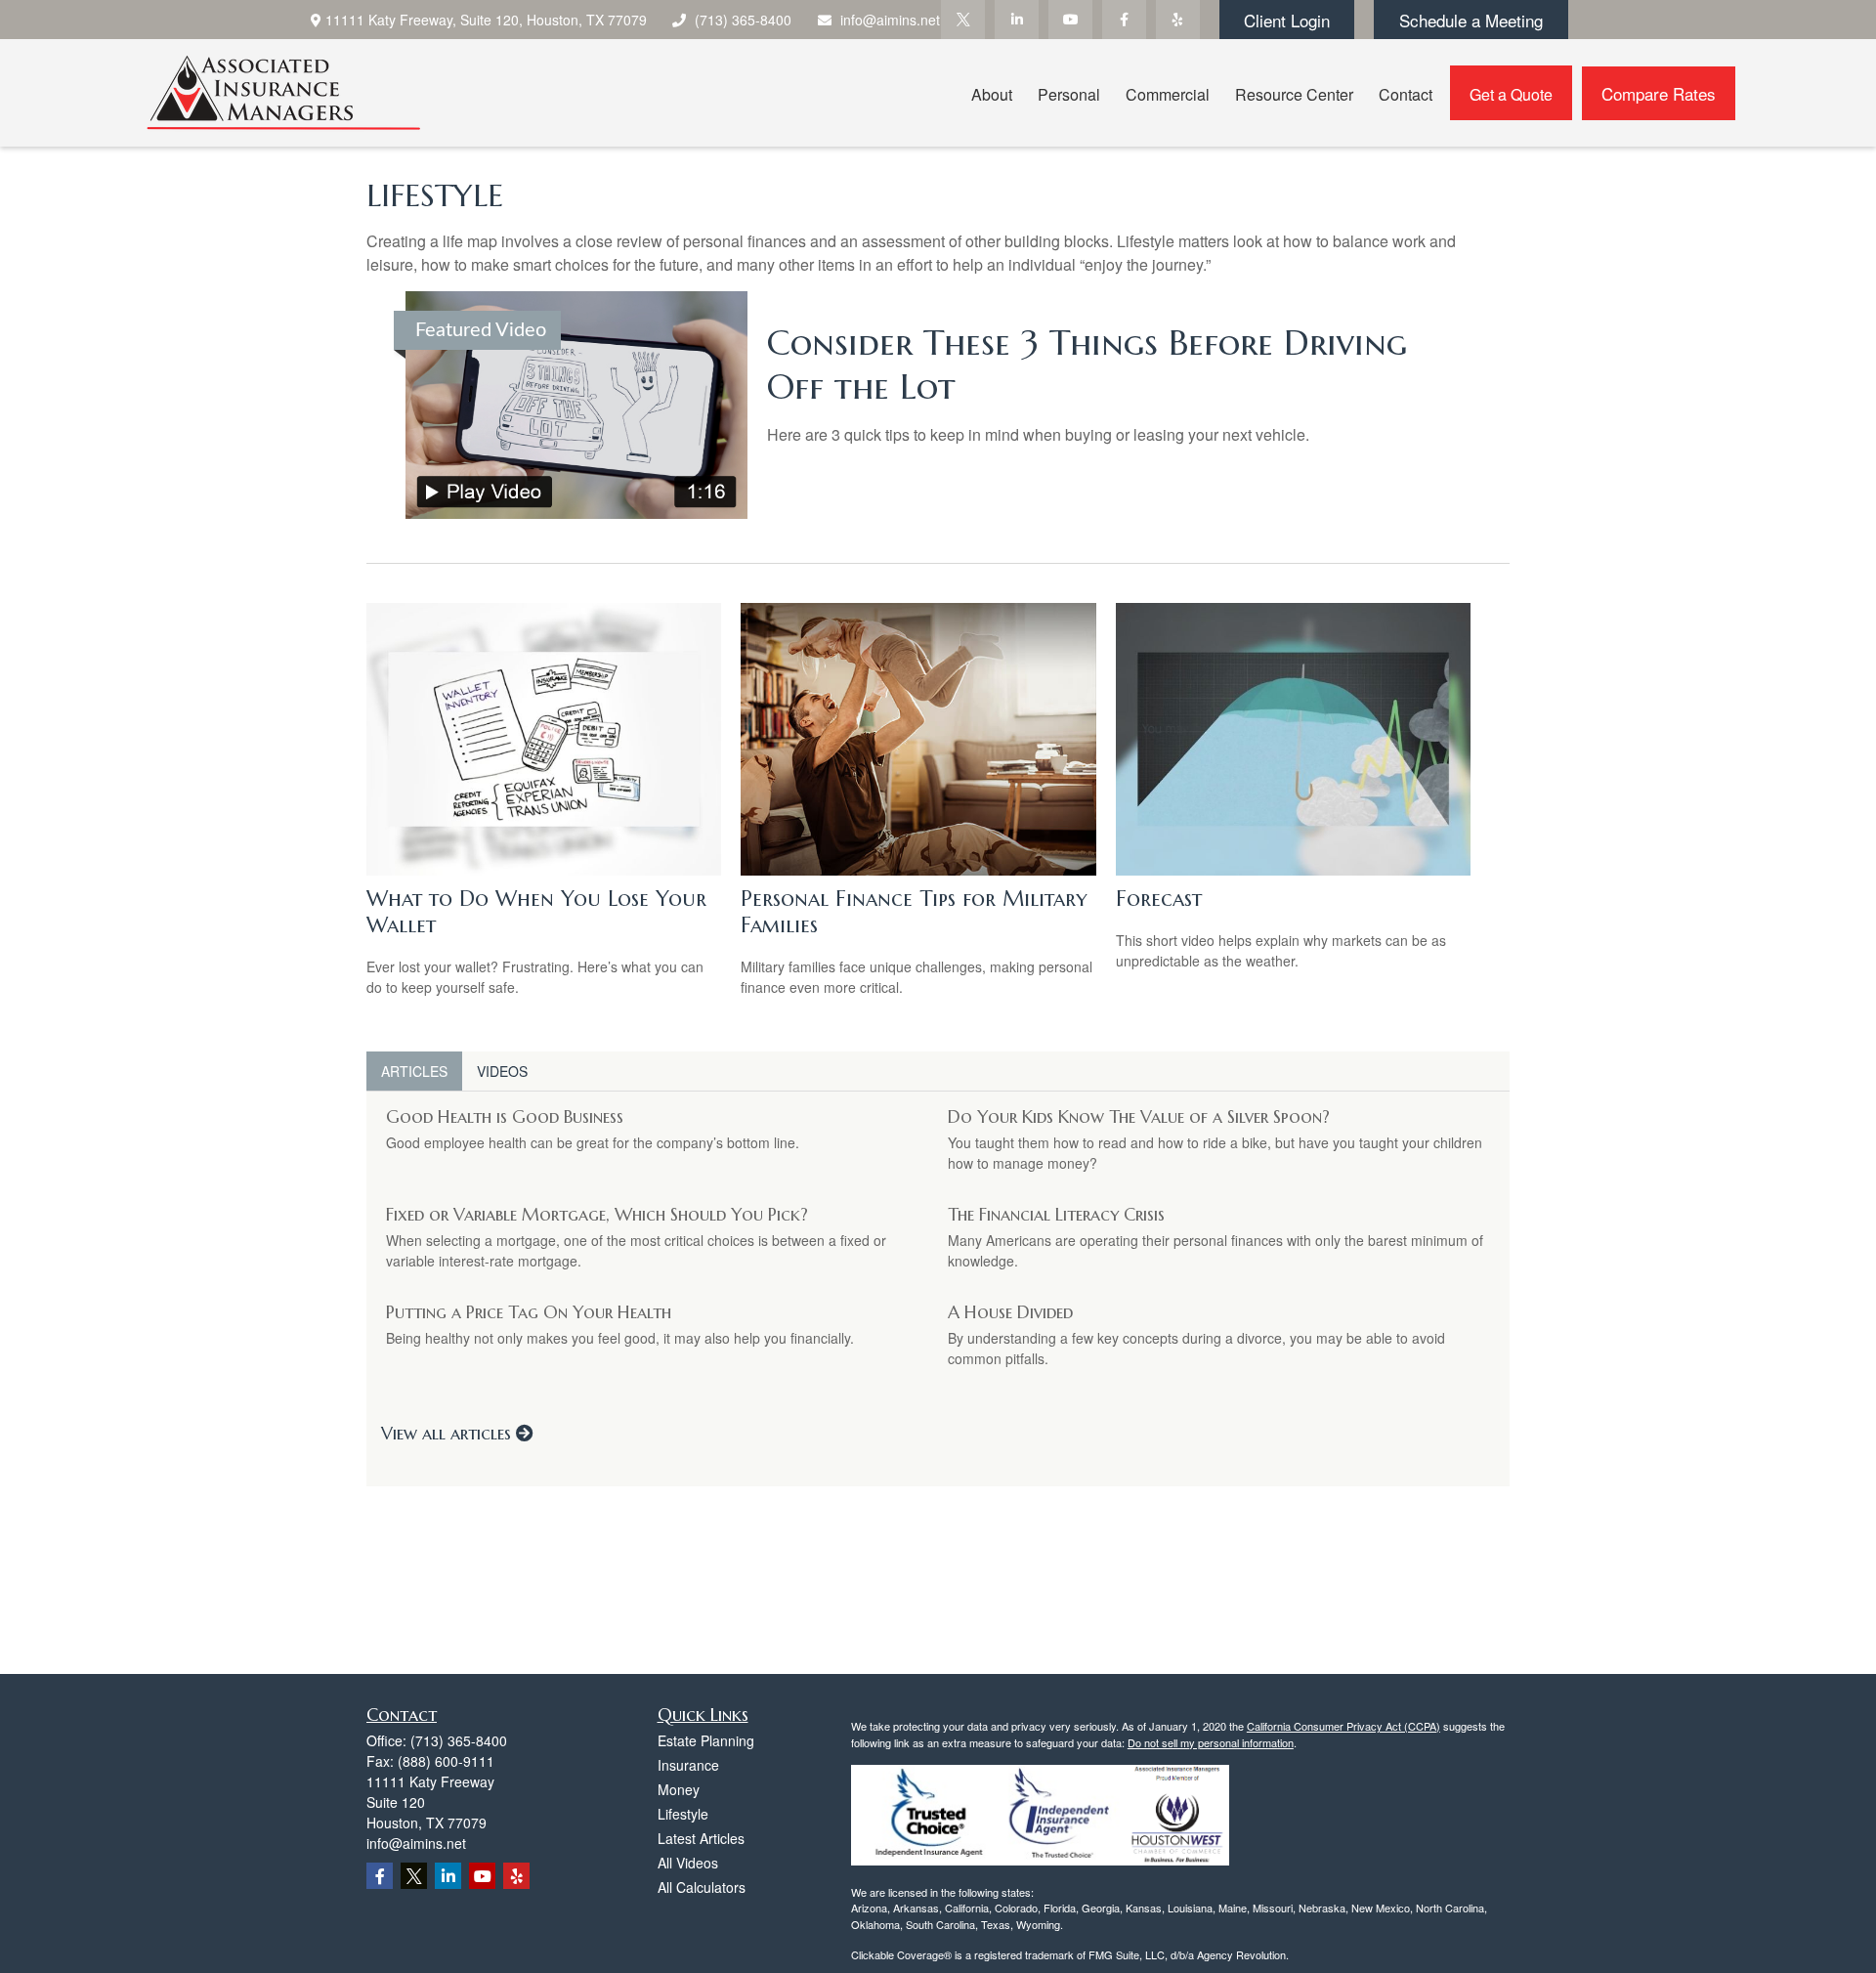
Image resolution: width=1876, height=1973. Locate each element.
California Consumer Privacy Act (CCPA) (1343, 1726)
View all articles (448, 1433)
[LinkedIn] (1017, 20)
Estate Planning (706, 1740)
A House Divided (1010, 1312)
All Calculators (702, 1887)
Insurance (688, 1765)
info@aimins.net (890, 20)
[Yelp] (1178, 20)
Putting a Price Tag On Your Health (529, 1312)
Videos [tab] (502, 1071)
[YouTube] (1070, 20)
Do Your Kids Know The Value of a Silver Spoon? (1139, 1116)
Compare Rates (1659, 93)
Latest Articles (701, 1838)
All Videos (688, 1863)
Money (679, 1789)
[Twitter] (963, 20)
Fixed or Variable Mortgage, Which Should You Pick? (597, 1214)
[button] (992, 92)
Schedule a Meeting (1471, 20)
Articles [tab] (414, 1071)
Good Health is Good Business (505, 1116)
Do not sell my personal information (1211, 1742)
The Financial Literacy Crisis (1056, 1214)
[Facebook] (1124, 20)
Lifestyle (683, 1814)
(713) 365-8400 (743, 20)
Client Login (1287, 20)
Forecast (1159, 899)
